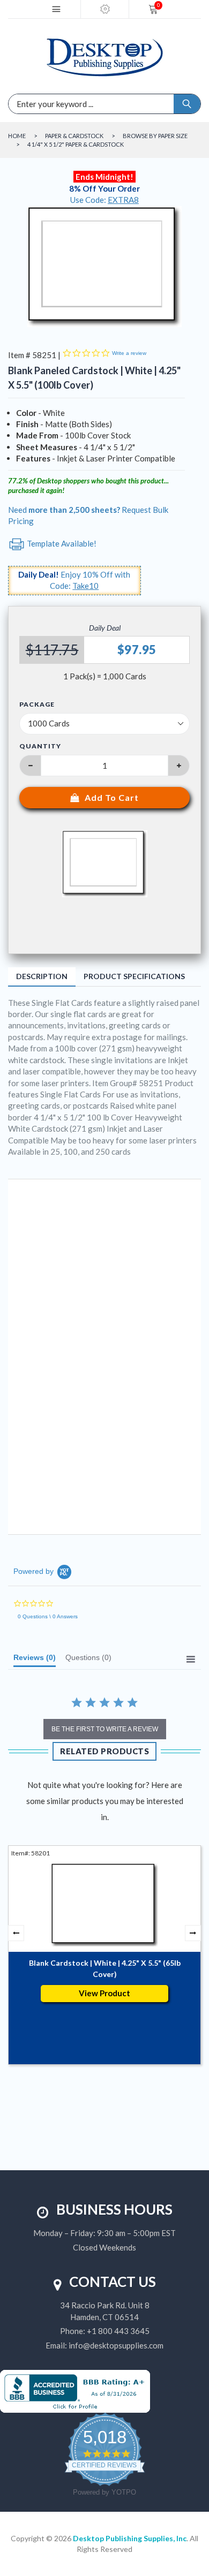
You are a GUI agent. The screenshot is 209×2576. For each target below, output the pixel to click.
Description (42, 976)
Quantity (40, 746)
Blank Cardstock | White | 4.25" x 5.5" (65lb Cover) (105, 1968)
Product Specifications (134, 976)
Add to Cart (112, 797)
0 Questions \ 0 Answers (48, 1616)
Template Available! (61, 543)
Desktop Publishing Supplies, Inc (130, 2538)
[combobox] (56, 104)
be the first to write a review (105, 1729)
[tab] (35, 1660)
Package (37, 704)
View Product (104, 1993)
